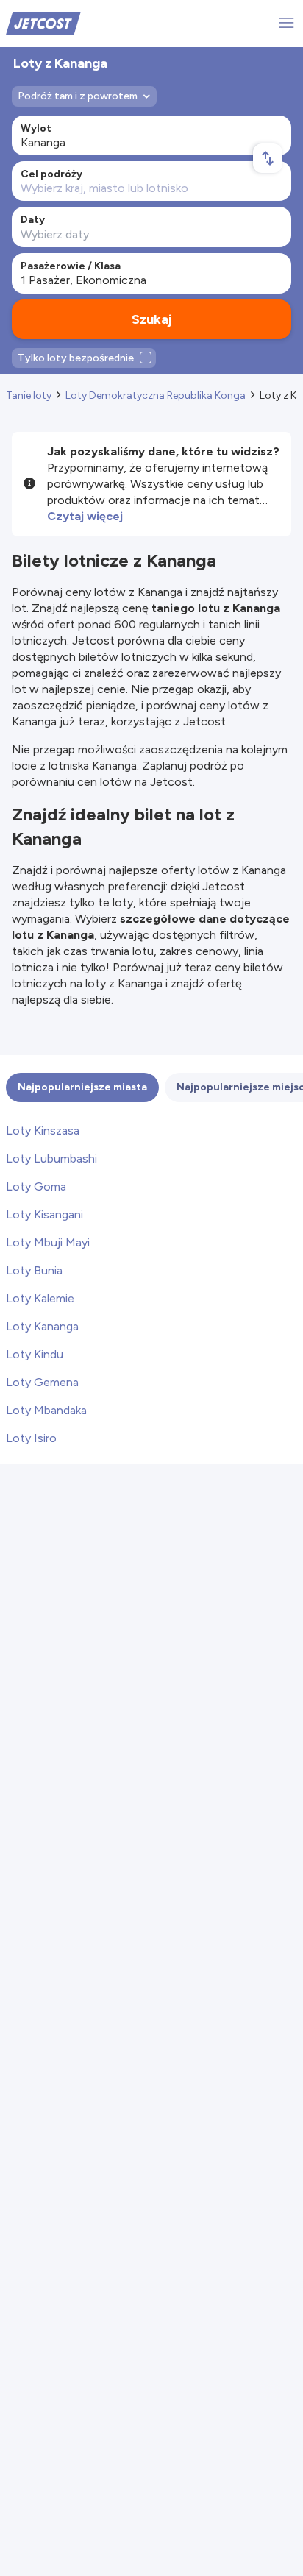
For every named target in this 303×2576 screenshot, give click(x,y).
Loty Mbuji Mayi (48, 1242)
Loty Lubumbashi (51, 1159)
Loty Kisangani (44, 1214)
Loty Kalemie (40, 1298)
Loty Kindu (35, 1354)
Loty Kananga (42, 1326)
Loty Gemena (42, 1382)
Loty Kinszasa (43, 1131)
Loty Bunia (34, 1270)
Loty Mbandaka (46, 1410)
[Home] (43, 22)
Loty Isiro (31, 1438)
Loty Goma (36, 1186)
